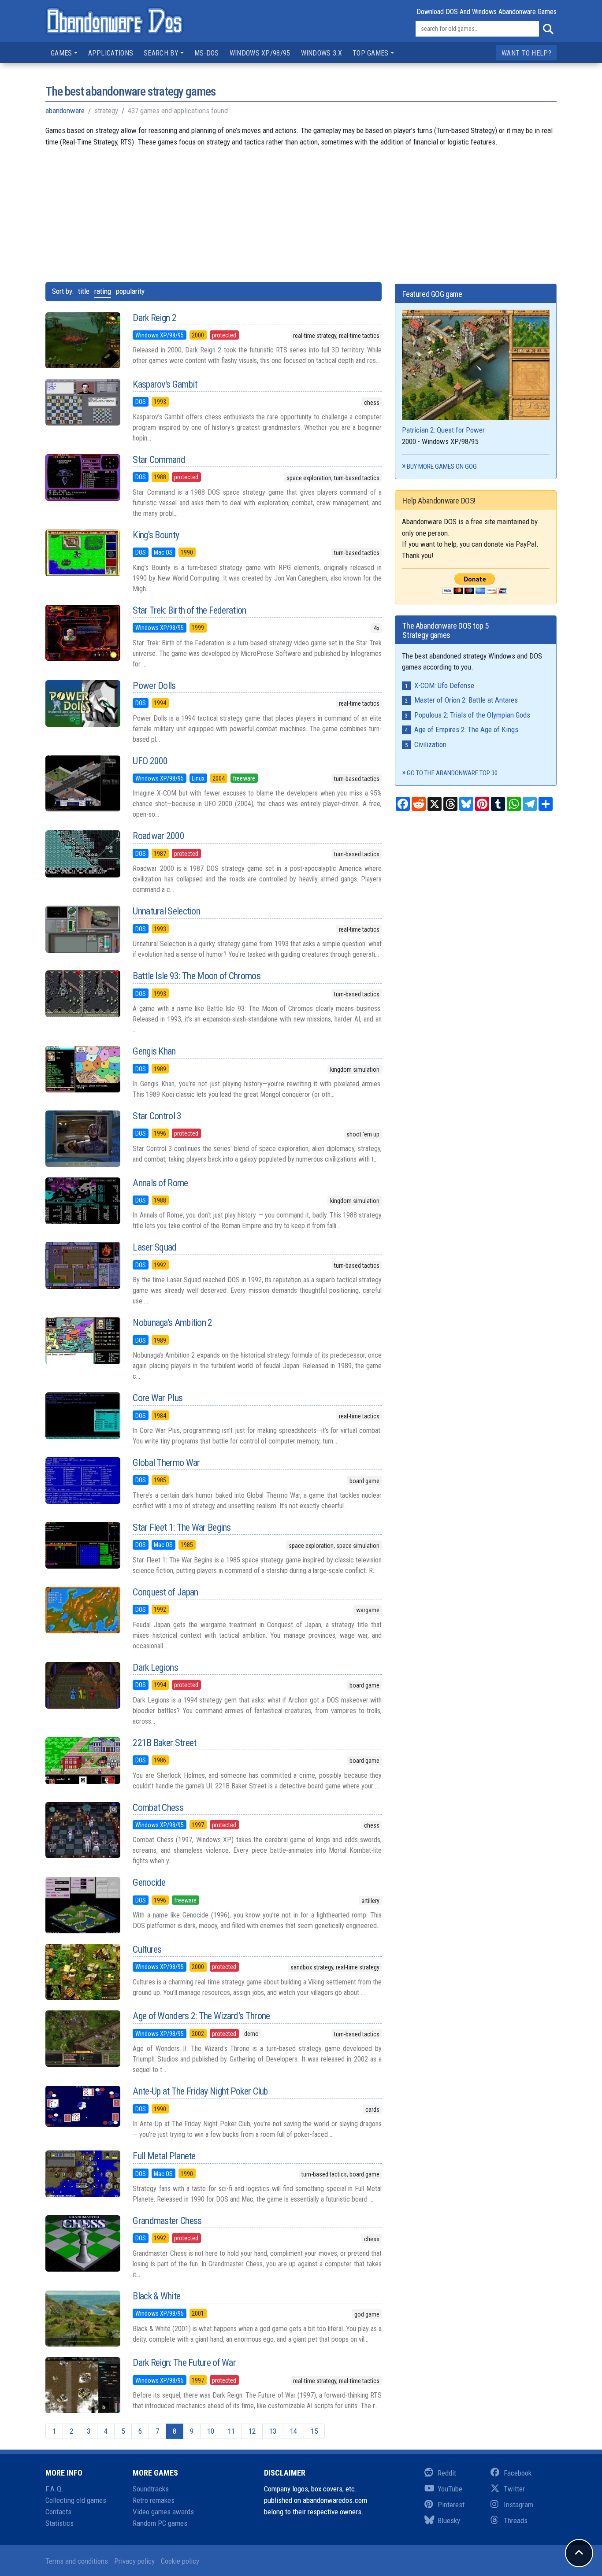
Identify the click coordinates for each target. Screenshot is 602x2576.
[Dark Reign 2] (82, 341)
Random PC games (160, 2523)
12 (252, 2431)
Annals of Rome (160, 1183)
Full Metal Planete (164, 2156)
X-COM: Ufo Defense (444, 685)
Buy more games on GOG (442, 466)
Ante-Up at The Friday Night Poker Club (200, 2091)
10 (211, 2431)
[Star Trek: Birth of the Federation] (82, 633)
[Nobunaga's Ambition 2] (82, 1340)
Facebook (518, 2473)
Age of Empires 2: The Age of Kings (466, 729)
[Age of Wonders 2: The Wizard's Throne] (82, 2038)
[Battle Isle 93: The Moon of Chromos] (82, 994)
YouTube (450, 2489)
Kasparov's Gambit (165, 384)
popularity (130, 291)
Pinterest (451, 2505)
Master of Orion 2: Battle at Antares (466, 700)
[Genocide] (82, 1905)
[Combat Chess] (82, 1830)
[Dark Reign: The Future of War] (82, 2385)
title (84, 291)
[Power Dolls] (82, 703)
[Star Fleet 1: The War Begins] (82, 1545)
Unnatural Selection (166, 911)
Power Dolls (154, 686)
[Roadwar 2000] (82, 854)
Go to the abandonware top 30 (452, 773)
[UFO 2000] (82, 783)
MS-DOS (207, 53)
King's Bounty (156, 535)
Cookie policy (180, 2561)
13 (273, 2431)
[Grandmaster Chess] (82, 2243)
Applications (111, 53)
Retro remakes (154, 2500)
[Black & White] (82, 2319)
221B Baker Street (164, 1743)
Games (61, 53)
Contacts (58, 2512)
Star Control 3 (157, 1116)
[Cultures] (82, 1972)
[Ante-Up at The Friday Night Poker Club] (82, 2106)
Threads (516, 2520)
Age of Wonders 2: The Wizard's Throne (201, 2016)
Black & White (156, 2296)
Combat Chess (158, 1808)
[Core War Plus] (82, 1416)
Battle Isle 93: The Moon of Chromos (197, 976)
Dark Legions (155, 1667)
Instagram (518, 2505)
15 (314, 2431)
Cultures (147, 1949)
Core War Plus (158, 1398)
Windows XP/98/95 (260, 53)
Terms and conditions (77, 2561)
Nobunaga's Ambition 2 (172, 1323)
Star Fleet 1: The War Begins (182, 1527)
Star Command (159, 460)
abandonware (65, 111)
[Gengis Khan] (82, 1069)
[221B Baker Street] (82, 1761)
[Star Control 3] (82, 1139)
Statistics (59, 2523)
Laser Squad (154, 1247)
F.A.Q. (54, 2489)
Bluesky (449, 2520)
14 (294, 2431)
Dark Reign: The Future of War (184, 2363)
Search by (161, 53)
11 (231, 2431)
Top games (371, 53)
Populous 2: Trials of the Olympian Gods (472, 715)
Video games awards (163, 2512)
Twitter (514, 2489)
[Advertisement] (301, 209)
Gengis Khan (154, 1051)
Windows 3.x (321, 53)
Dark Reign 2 (154, 318)
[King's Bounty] (82, 553)
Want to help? (526, 53)
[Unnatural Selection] (82, 929)
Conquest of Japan (165, 1592)
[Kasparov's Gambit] (82, 402)
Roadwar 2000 (158, 836)
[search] (548, 29)
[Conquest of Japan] (82, 1610)
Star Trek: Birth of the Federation (189, 610)
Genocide (149, 1882)
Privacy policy (134, 2561)
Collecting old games (76, 2500)
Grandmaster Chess (167, 2221)
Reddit (447, 2473)
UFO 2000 (150, 761)
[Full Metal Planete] (82, 2174)
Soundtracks (151, 2489)
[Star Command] (82, 477)
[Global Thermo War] (82, 1480)
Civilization (430, 744)
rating (103, 291)
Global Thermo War (166, 1463)
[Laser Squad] (82, 1265)
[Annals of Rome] (82, 1201)
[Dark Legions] (82, 1685)
